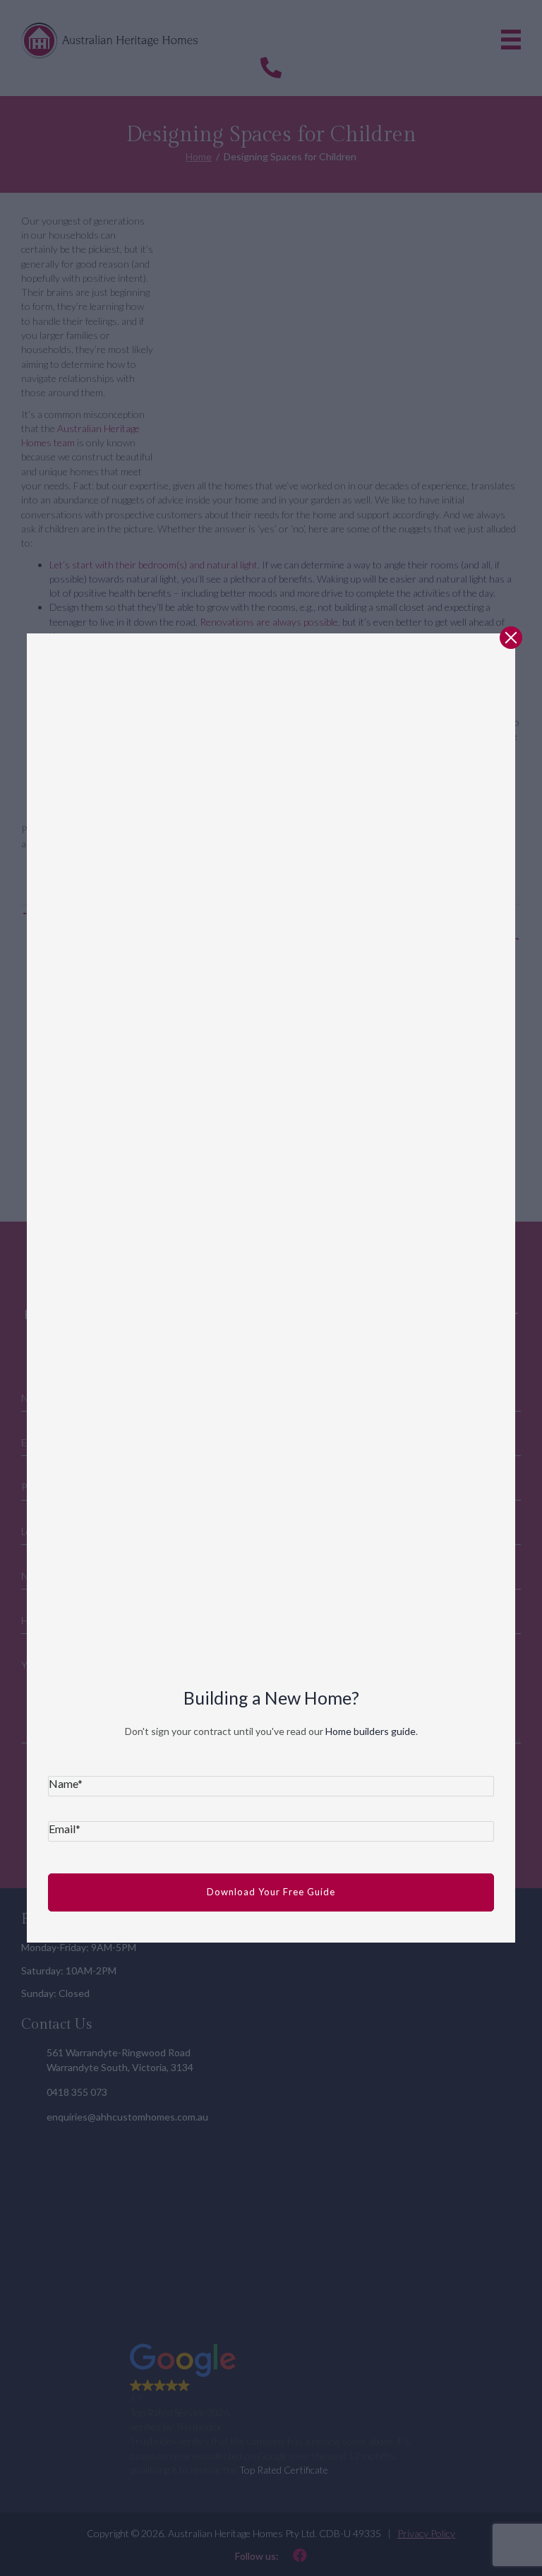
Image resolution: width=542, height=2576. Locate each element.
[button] (511, 638)
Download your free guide (271, 1892)
